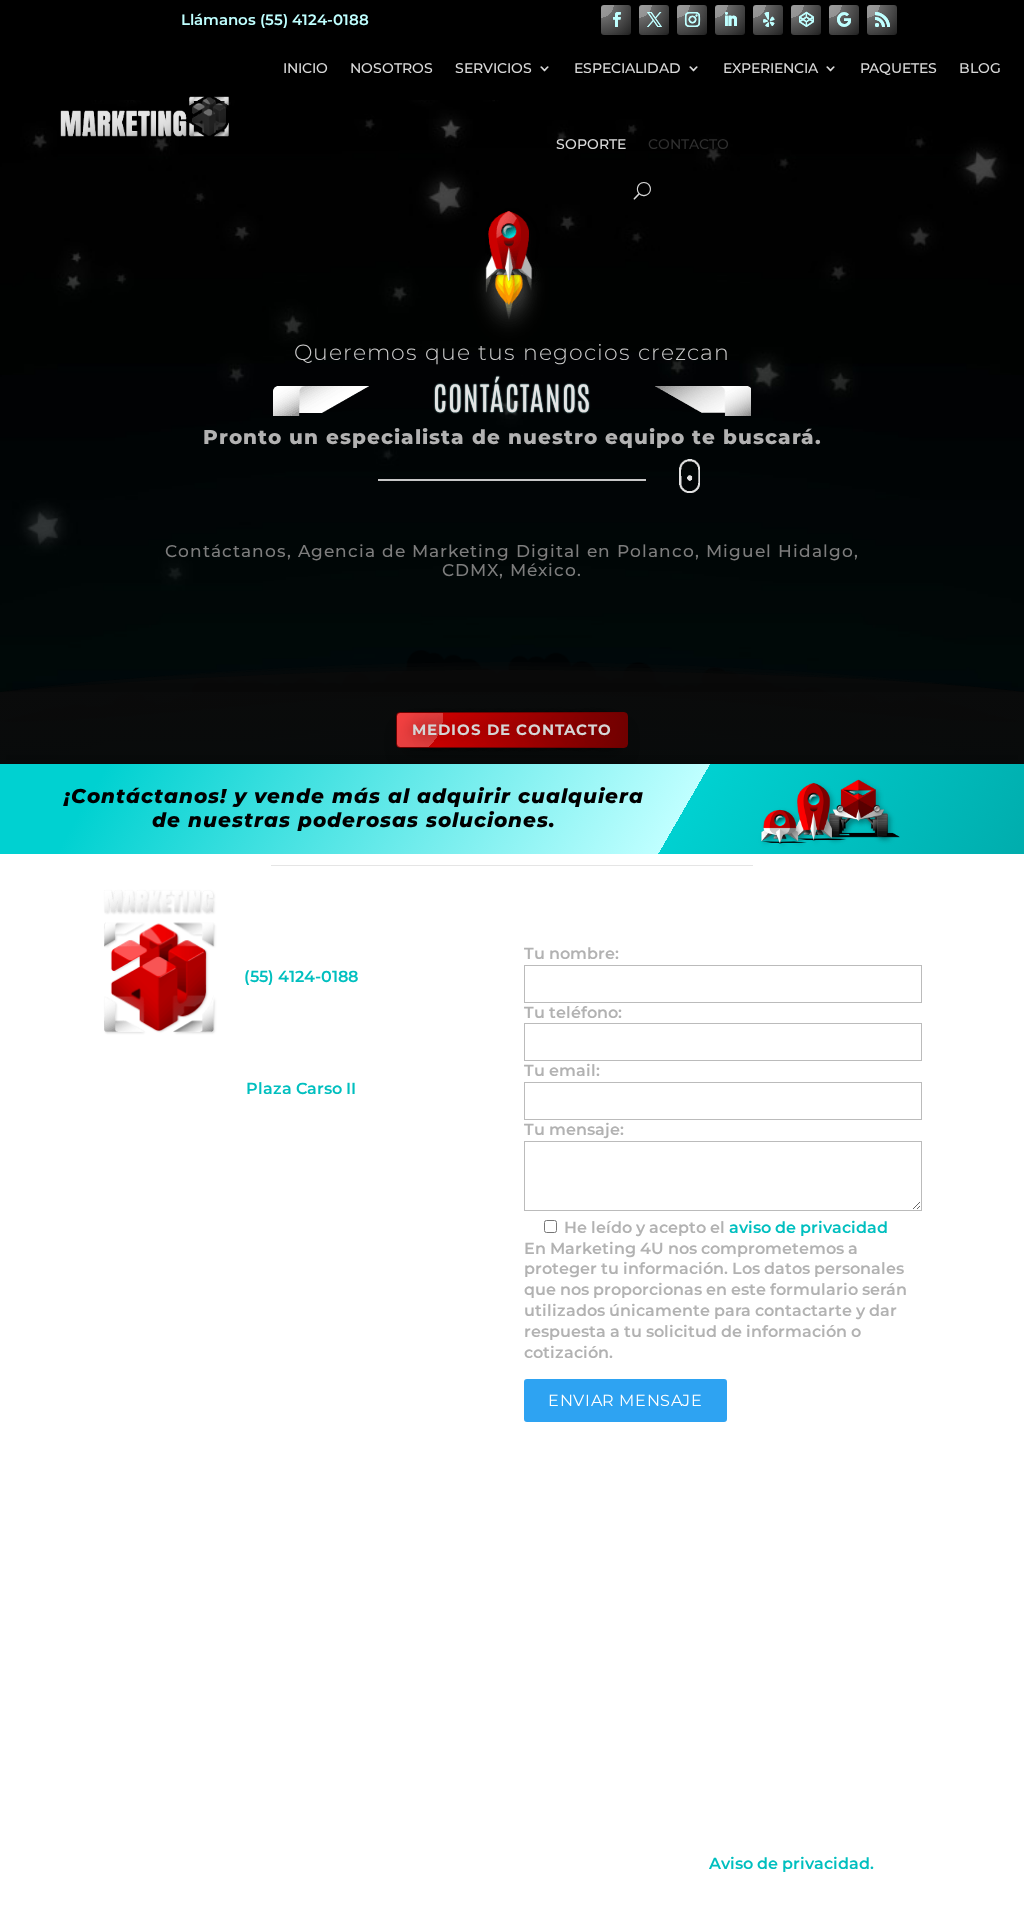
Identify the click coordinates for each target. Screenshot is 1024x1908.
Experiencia (770, 68)
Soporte (591, 144)
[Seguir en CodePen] (806, 20)
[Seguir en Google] (844, 20)
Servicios (493, 68)
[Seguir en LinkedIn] (730, 20)
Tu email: (562, 1070)
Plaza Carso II (301, 1088)
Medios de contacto (512, 729)
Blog (980, 68)
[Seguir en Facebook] (616, 20)
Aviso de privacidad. (791, 1863)
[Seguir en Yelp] (768, 20)
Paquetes (898, 68)
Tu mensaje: (574, 1129)
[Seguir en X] (654, 20)
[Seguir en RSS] (882, 20)
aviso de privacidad (808, 1227)
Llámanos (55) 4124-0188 (275, 19)
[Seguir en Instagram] (692, 20)
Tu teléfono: (573, 1012)
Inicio (305, 68)
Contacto (688, 144)
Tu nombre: (571, 953)
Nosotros (391, 68)
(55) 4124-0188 (301, 976)
